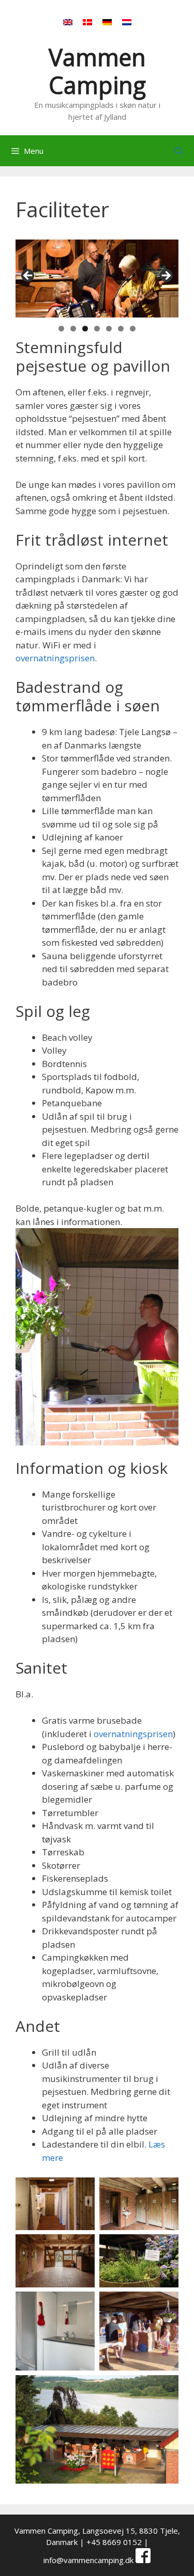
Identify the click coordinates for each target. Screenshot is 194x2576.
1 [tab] (61, 329)
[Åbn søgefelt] (179, 151)
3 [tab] (85, 329)
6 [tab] (121, 329)
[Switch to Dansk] (87, 22)
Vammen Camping (97, 71)
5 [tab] (109, 329)
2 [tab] (73, 329)
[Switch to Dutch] (127, 22)
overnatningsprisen (55, 658)
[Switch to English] (68, 22)
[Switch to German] (107, 22)
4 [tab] (97, 329)
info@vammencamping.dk (88, 2560)
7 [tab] (133, 329)
